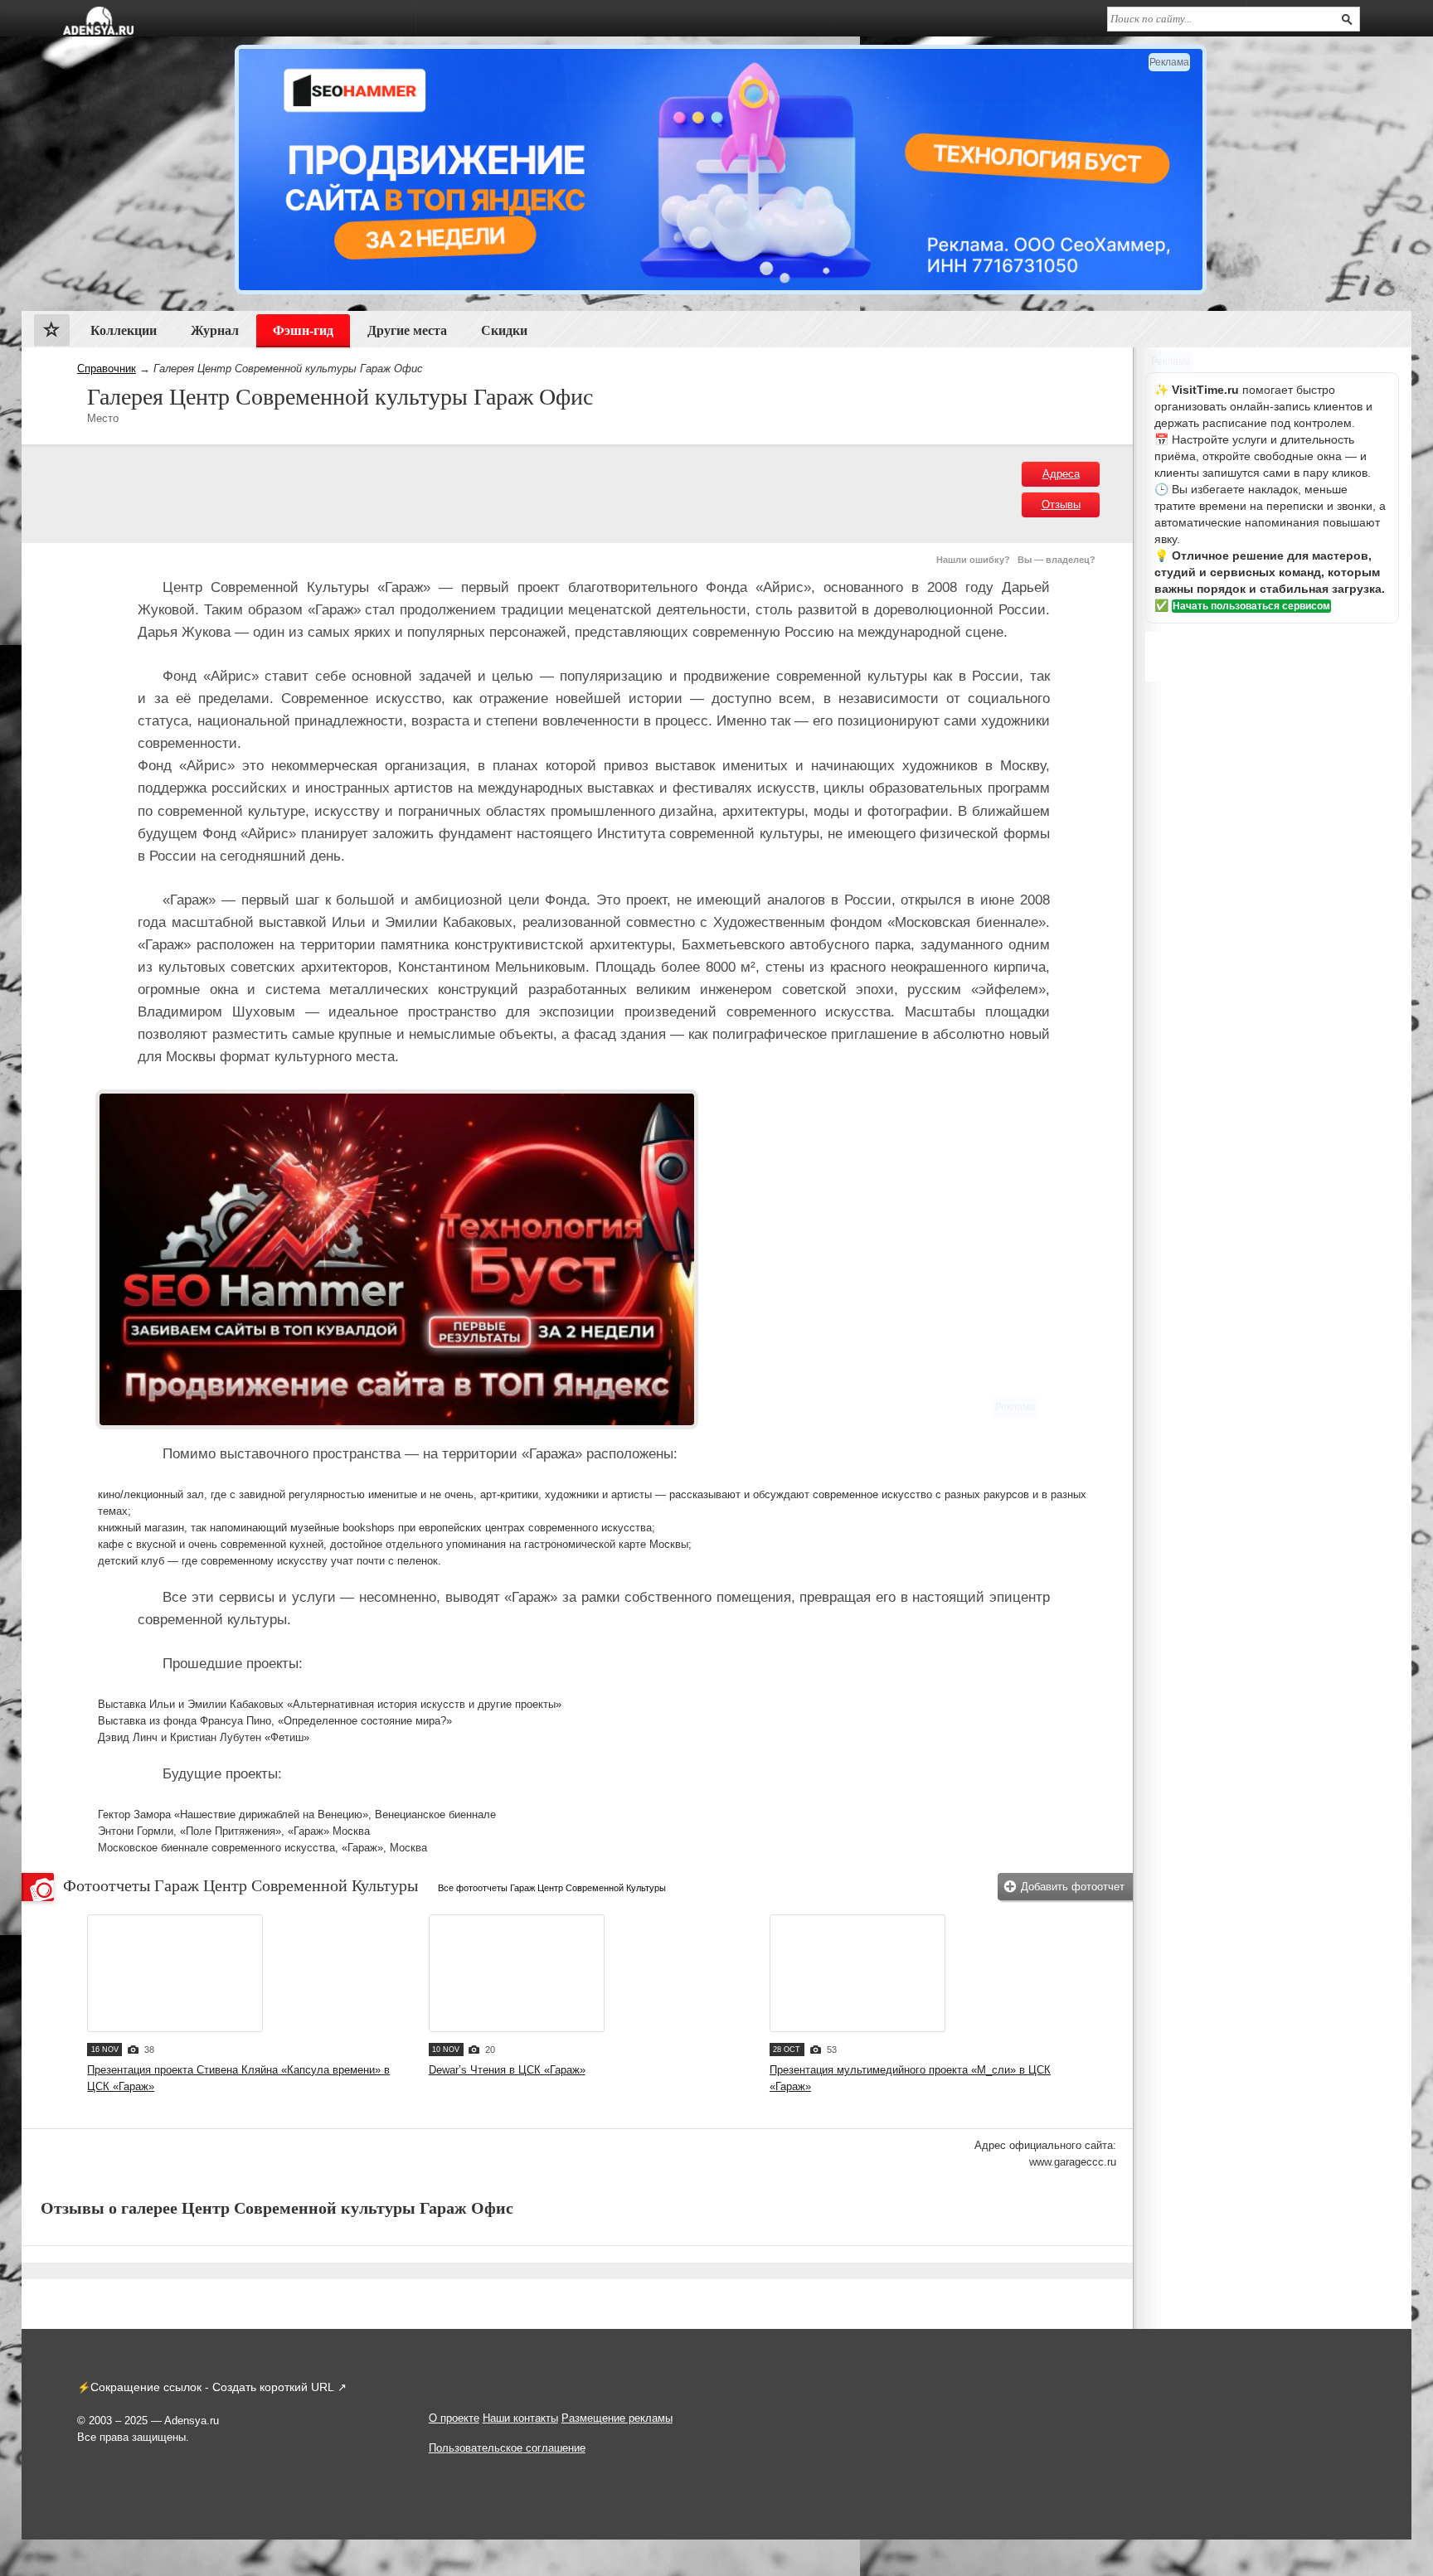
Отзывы (1061, 505)
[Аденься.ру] (98, 21)
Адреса (1061, 474)
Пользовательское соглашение (507, 2448)
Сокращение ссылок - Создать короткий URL (212, 2387)
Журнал (215, 330)
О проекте (454, 2418)
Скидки (504, 330)
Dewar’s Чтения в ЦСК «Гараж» (507, 2070)
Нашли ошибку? (973, 560)
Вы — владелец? (1057, 560)
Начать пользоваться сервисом (1251, 606)
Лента (52, 334)
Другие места (407, 330)
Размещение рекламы (617, 2418)
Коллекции (124, 330)
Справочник (107, 369)
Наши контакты (520, 2418)
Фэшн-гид (303, 330)
